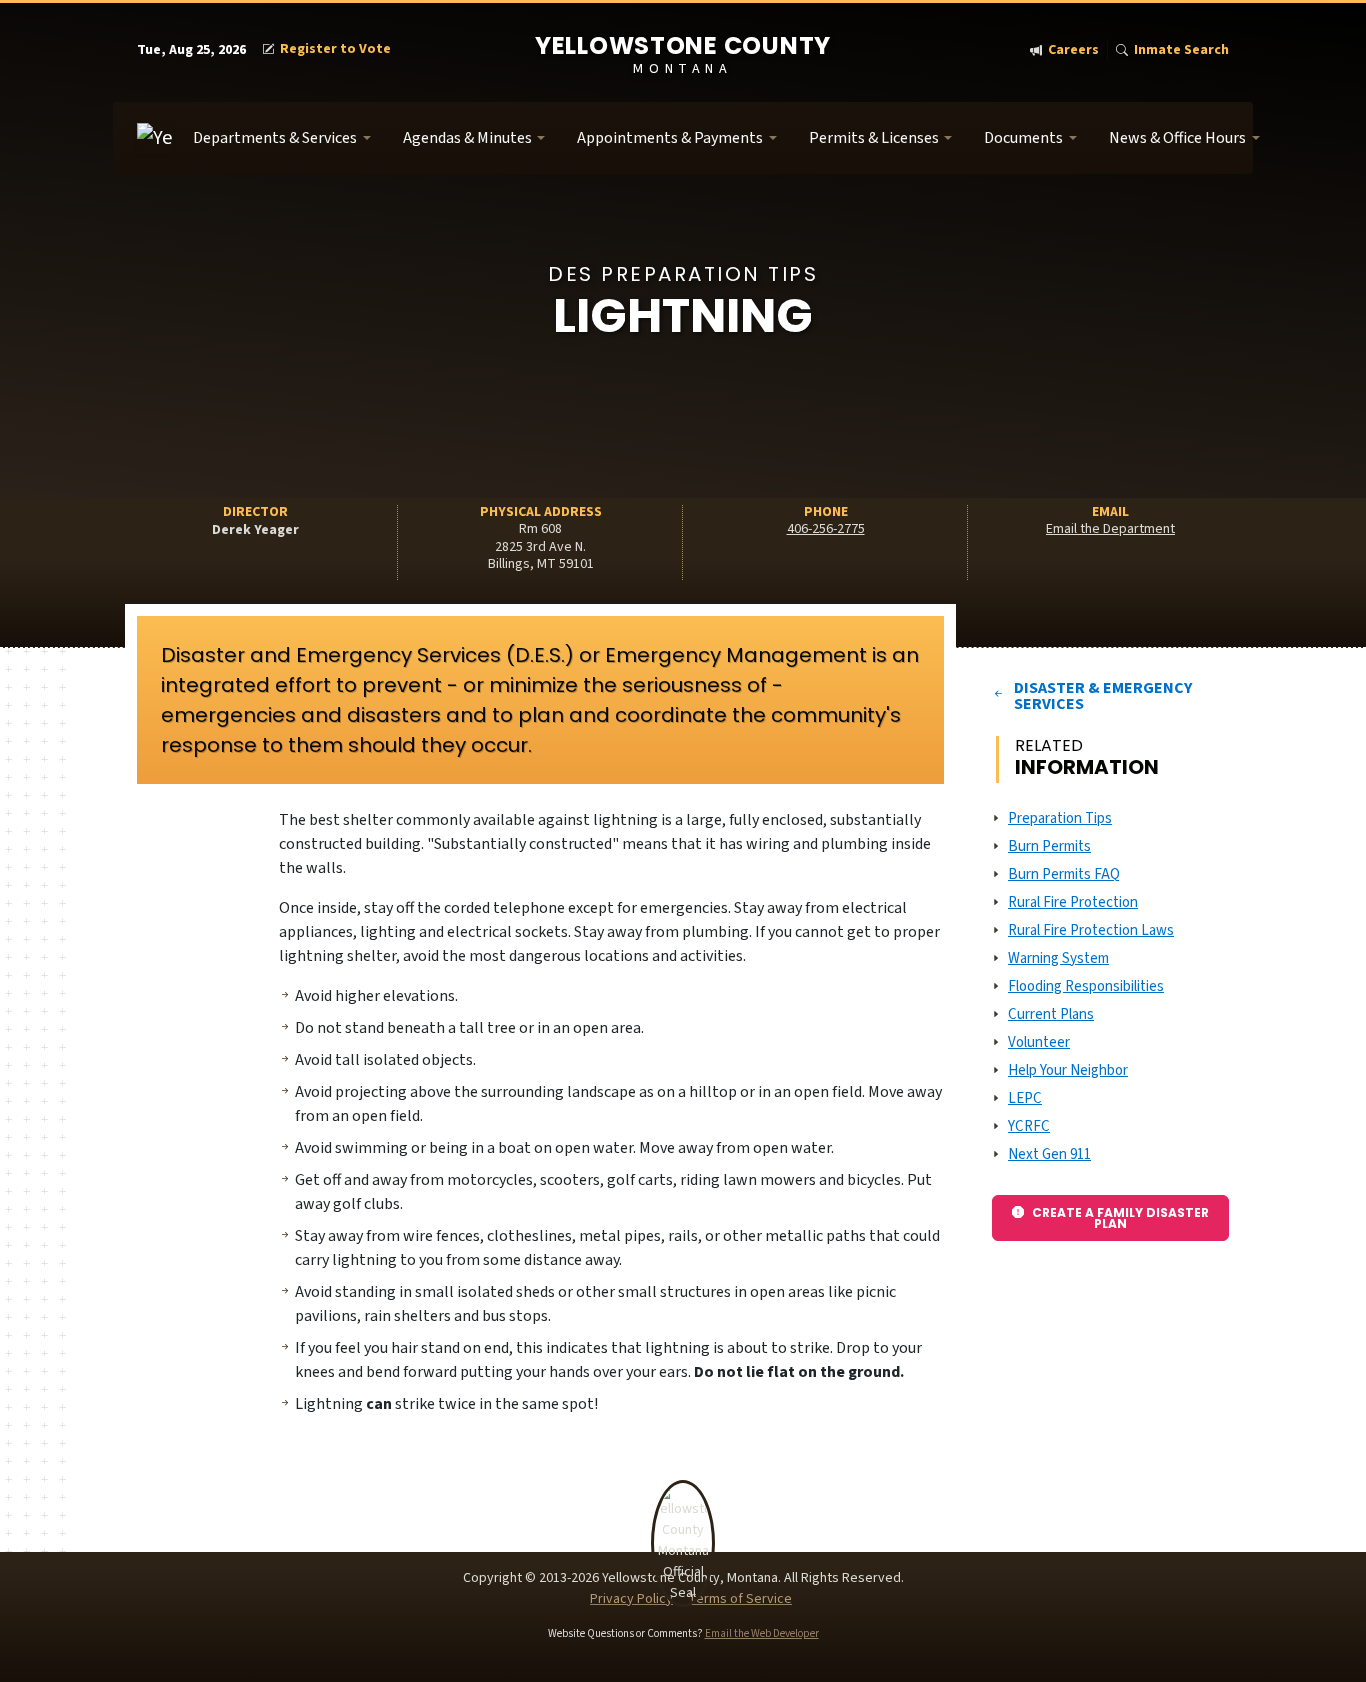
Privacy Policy (631, 1599)
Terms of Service (740, 1599)
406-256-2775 (826, 529)
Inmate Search (1181, 50)
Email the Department (1110, 529)
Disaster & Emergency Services (1103, 696)
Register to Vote (335, 49)
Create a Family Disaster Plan (1120, 1217)
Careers (1073, 50)
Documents (1023, 138)
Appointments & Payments (670, 138)
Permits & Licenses (874, 138)
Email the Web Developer (762, 1633)
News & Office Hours (1177, 138)
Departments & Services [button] (275, 138)
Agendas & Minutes (467, 138)
